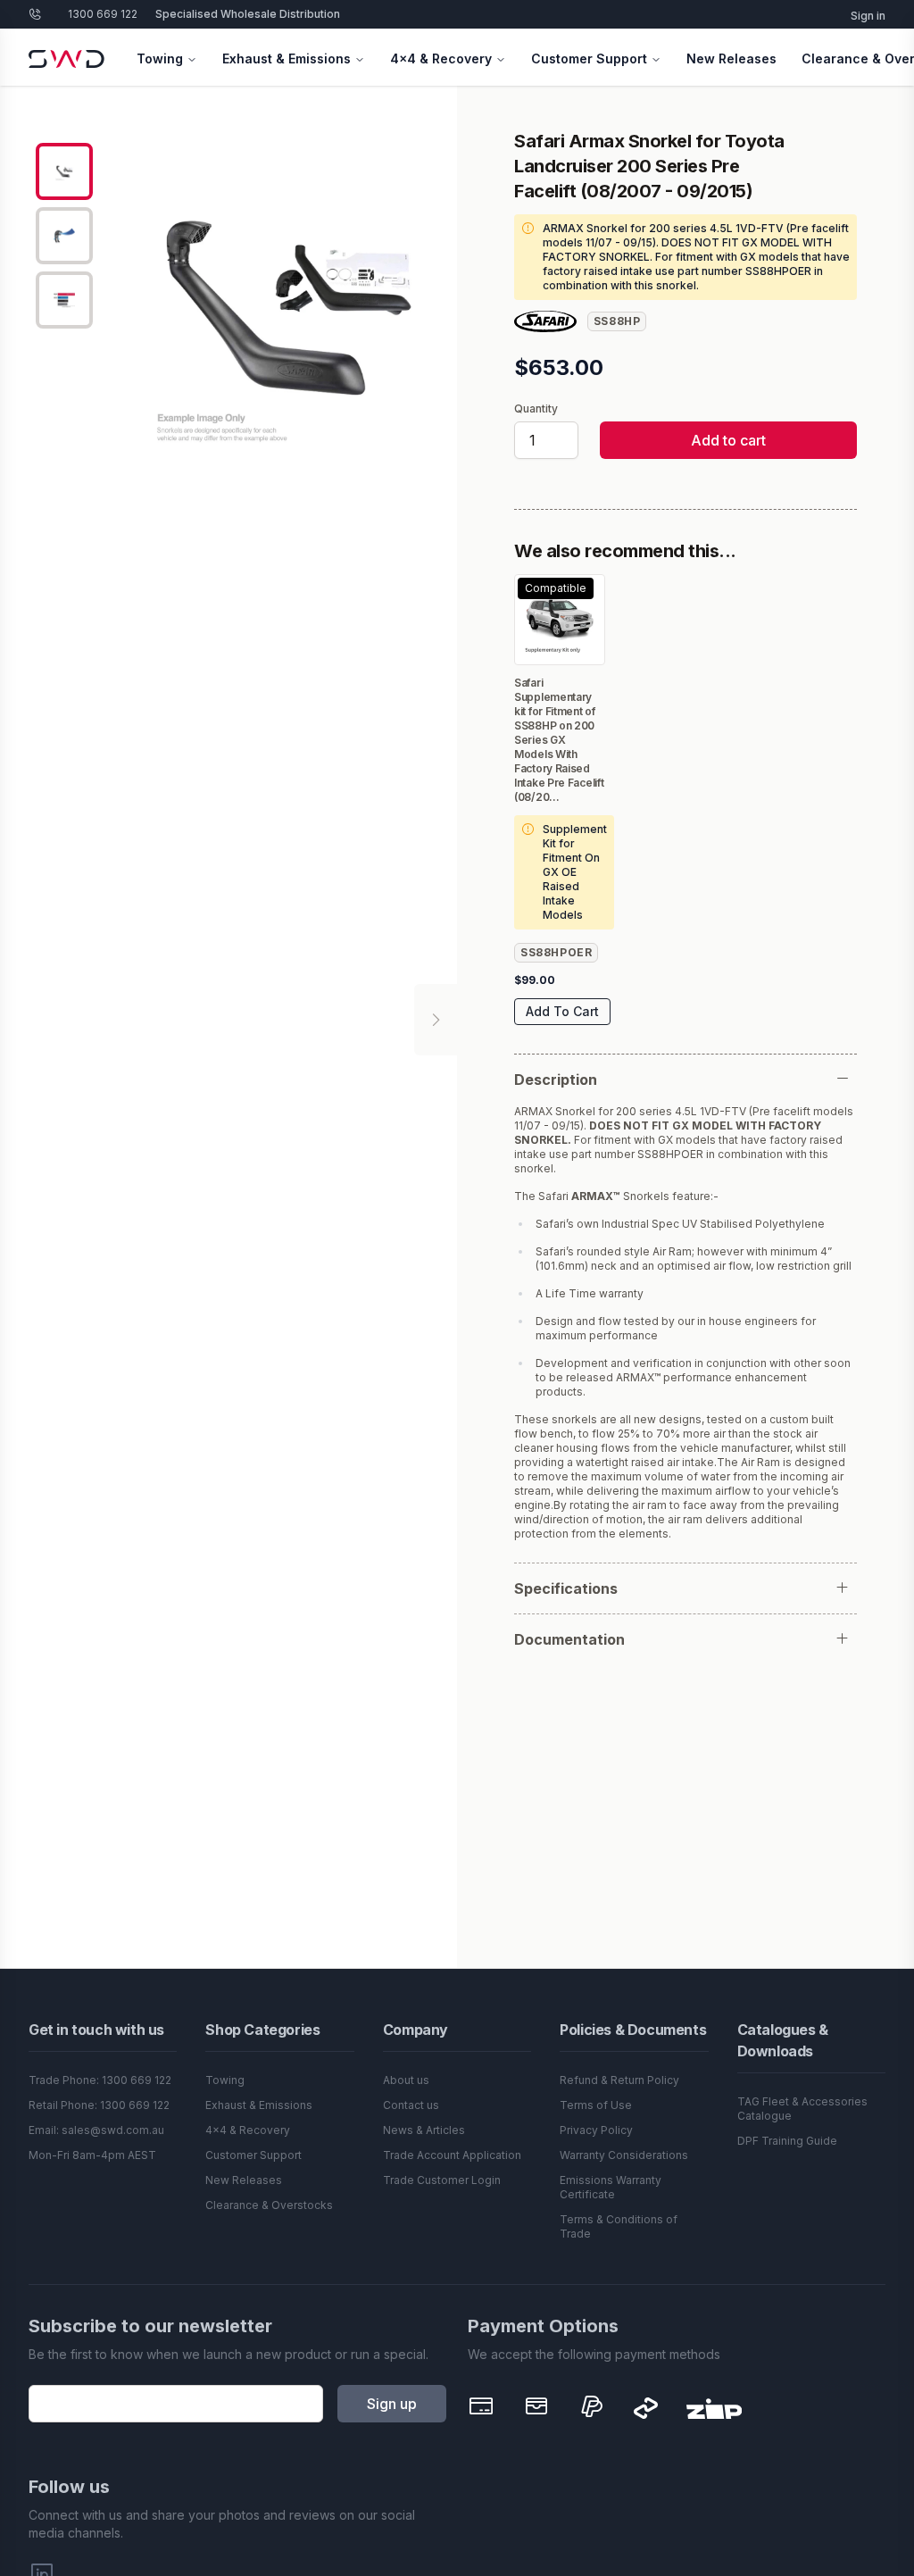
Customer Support (589, 58)
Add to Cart (562, 1011)
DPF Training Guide (787, 2141)
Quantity (536, 409)
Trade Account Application (452, 2155)
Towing (160, 58)
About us (406, 2080)
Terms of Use (596, 2105)
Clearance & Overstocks (269, 2205)
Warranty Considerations (624, 2155)
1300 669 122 (103, 14)
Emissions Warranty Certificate (611, 2187)
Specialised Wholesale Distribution (248, 14)
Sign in (868, 16)
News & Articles (424, 2130)
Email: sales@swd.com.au (96, 2130)
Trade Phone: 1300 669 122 (100, 2080)
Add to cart (728, 440)
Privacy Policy (596, 2130)
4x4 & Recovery (441, 58)
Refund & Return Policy (619, 2080)
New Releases (731, 58)
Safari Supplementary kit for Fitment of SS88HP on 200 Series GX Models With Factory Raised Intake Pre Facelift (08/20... (559, 740)
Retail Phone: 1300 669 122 (99, 2105)
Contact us (411, 2105)
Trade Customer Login (442, 2180)
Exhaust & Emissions (287, 58)
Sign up (392, 2404)
